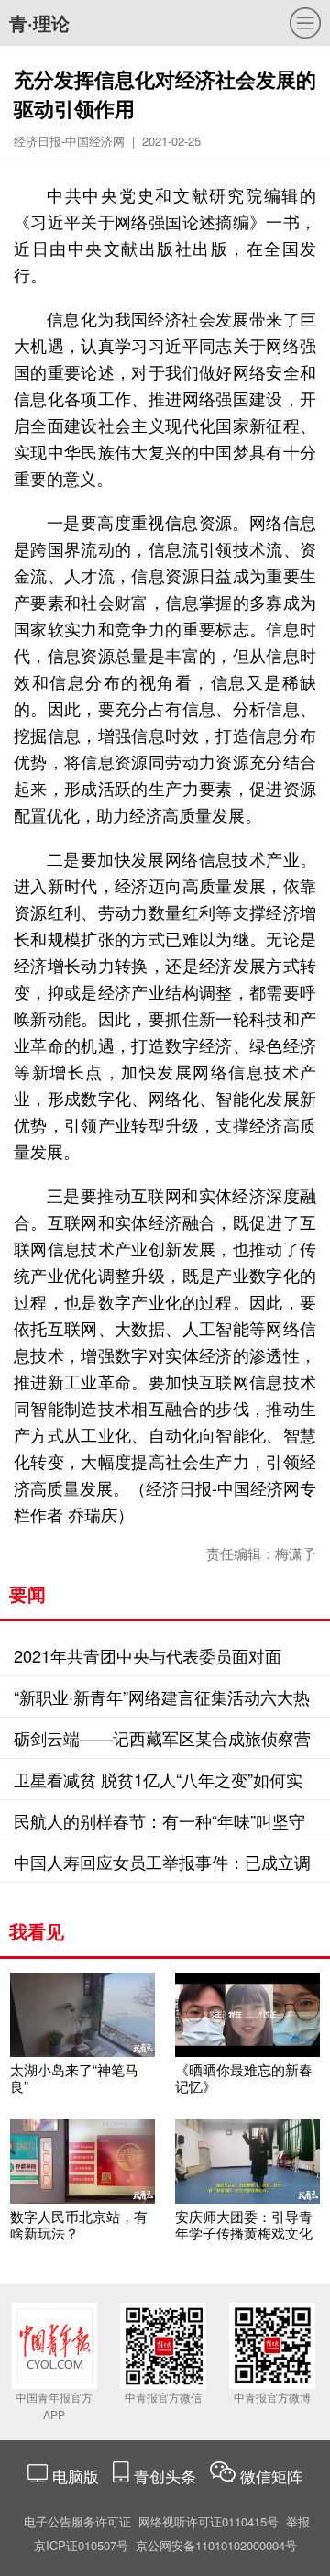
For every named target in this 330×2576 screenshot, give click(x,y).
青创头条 (167, 2476)
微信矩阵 (271, 2476)
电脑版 (76, 2476)
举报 (298, 2521)
